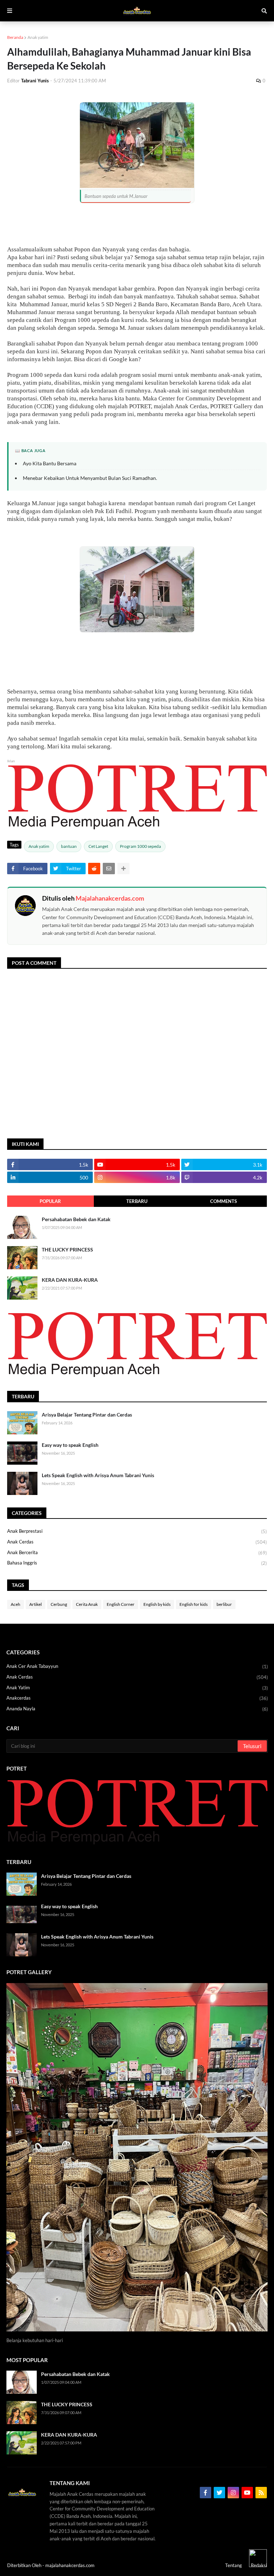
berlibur (224, 1604)
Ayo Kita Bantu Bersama (50, 463)
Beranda (15, 37)
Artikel (35, 1604)
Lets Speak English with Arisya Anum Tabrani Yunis (98, 1475)
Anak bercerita (137, 1553)
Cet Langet (98, 846)
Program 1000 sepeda (140, 846)
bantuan (69, 846)
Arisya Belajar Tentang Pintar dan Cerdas (87, 1415)
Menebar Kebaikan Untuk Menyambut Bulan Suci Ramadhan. (90, 478)
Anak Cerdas (137, 1542)
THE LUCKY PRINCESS (67, 1249)
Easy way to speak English (70, 1445)
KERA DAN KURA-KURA (70, 1280)
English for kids (194, 1604)
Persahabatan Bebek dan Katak (76, 1219)
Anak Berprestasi (137, 1531)
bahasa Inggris (137, 1563)
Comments (224, 1201)
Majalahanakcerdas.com (110, 898)
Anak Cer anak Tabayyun (137, 1666)
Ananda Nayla (137, 1709)
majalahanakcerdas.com (70, 2565)
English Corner (121, 1604)
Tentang (234, 2565)
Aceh (16, 1604)
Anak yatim (38, 37)
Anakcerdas (137, 1698)
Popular (50, 1201)
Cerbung (59, 1604)
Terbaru (137, 1201)
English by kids (157, 1604)
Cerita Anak (87, 1604)
